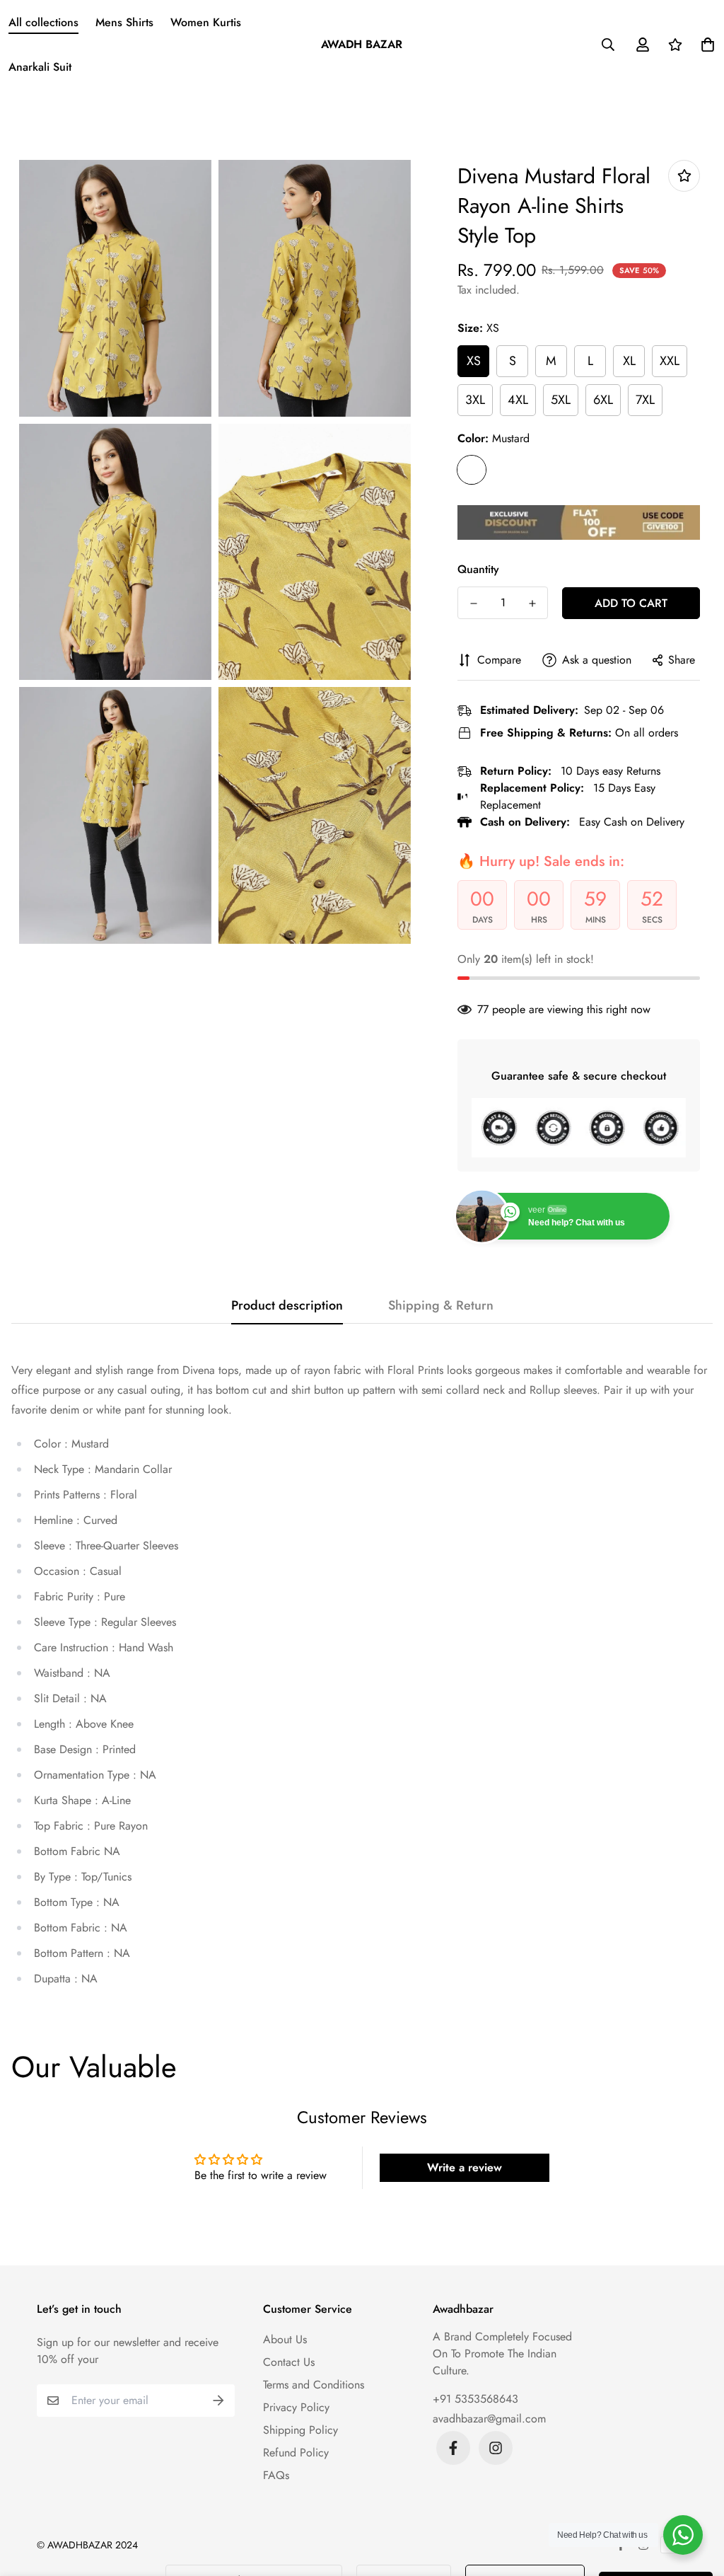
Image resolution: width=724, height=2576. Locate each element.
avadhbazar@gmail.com (489, 2419)
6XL (603, 400)
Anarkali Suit (40, 67)
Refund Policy (296, 2453)
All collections (43, 22)
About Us (285, 2339)
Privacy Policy (296, 2407)
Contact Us (289, 2362)
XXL (670, 361)
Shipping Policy (300, 2430)
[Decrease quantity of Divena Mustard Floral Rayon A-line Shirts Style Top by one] (473, 603)
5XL (561, 400)
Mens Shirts (124, 22)
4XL (518, 400)
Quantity (478, 569)
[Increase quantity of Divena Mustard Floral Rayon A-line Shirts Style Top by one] (532, 603)
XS (474, 361)
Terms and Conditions (314, 2385)
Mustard (472, 470)
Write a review (465, 2167)
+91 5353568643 (475, 2399)
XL (629, 361)
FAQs (276, 2475)
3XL (475, 400)
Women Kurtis (206, 22)
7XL (645, 400)
